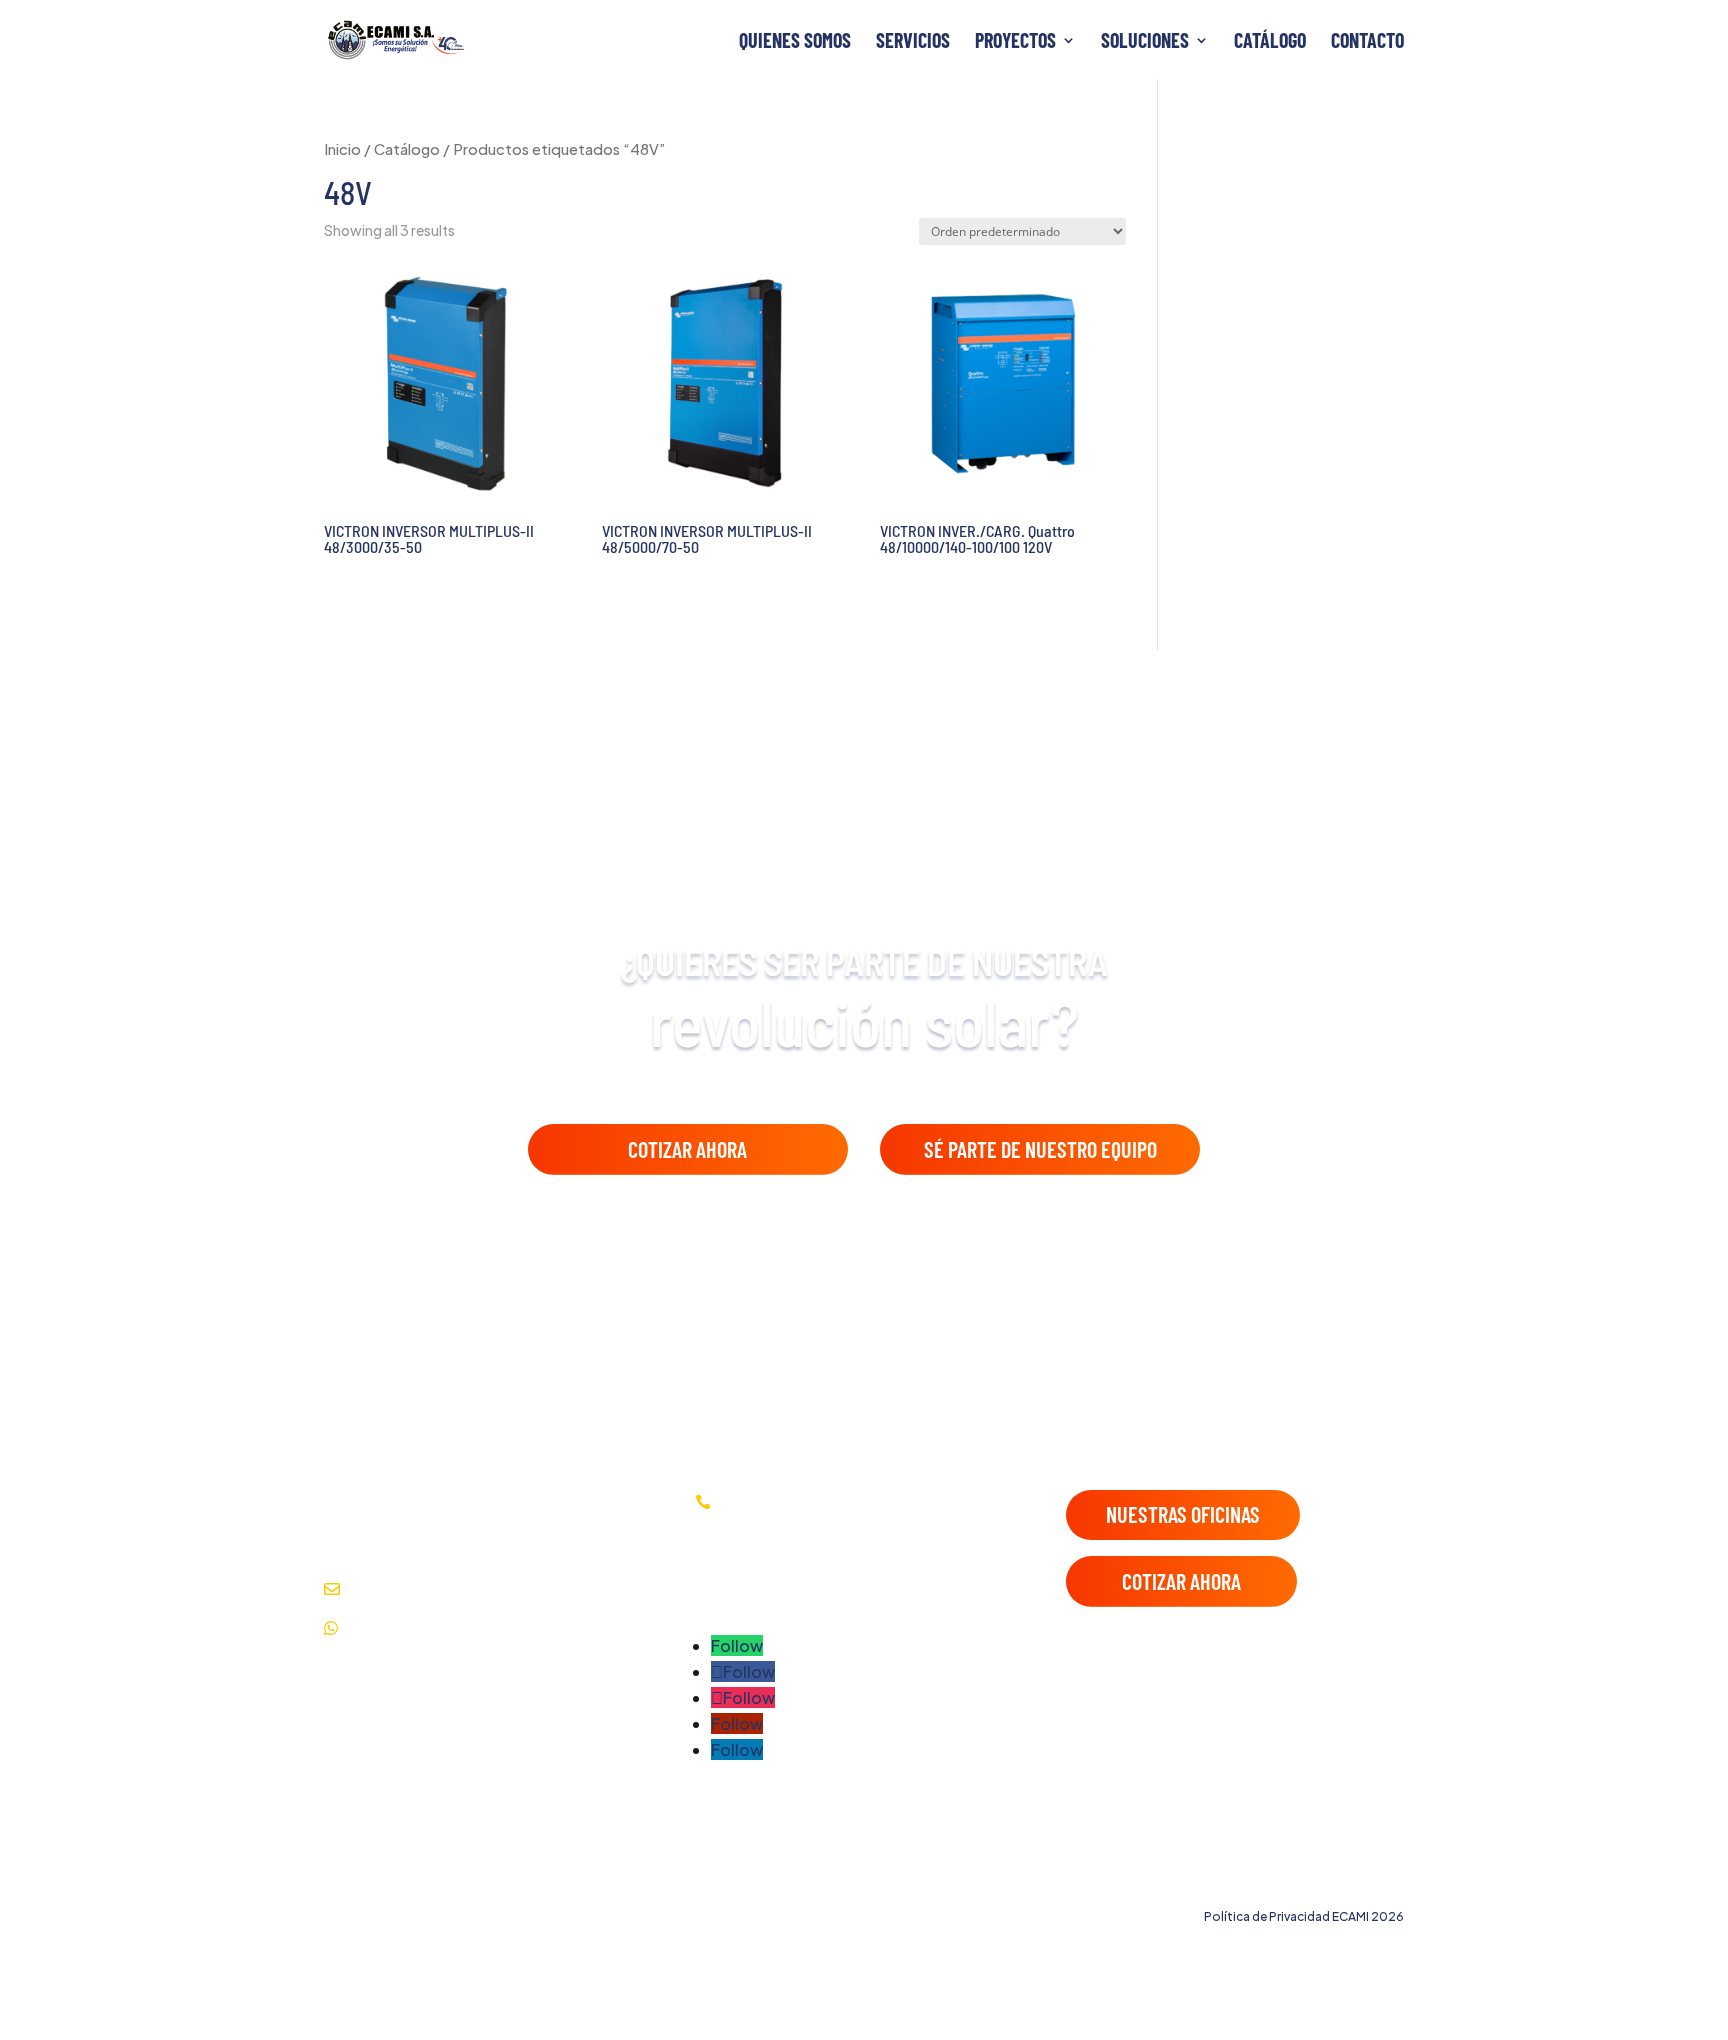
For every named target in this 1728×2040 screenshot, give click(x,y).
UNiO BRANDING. (1353, 1880)
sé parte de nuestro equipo (1040, 1149)
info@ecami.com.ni (416, 1588)
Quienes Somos (795, 42)
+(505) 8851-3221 (416, 1627)
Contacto (1367, 42)
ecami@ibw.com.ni (556, 1588)
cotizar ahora (1181, 1581)
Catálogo (1270, 42)
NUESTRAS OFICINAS (1183, 1514)
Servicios (913, 42)
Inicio (342, 149)
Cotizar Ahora (687, 1149)
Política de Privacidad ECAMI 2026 (1304, 1916)
